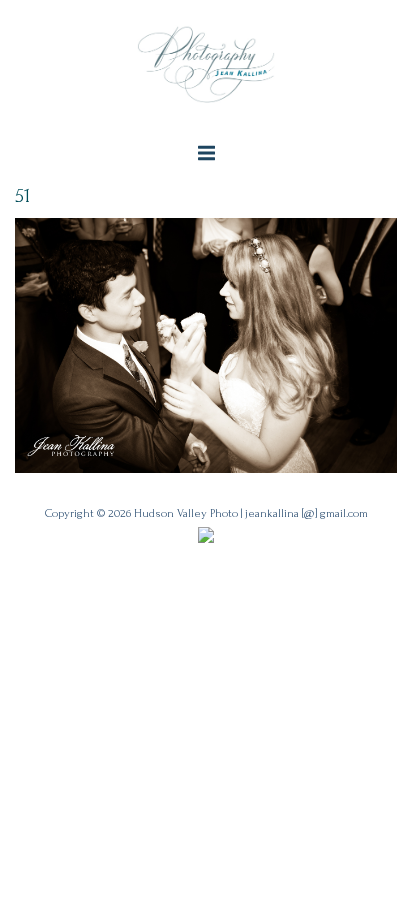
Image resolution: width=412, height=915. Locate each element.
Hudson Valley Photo (186, 513)
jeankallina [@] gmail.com (306, 513)
